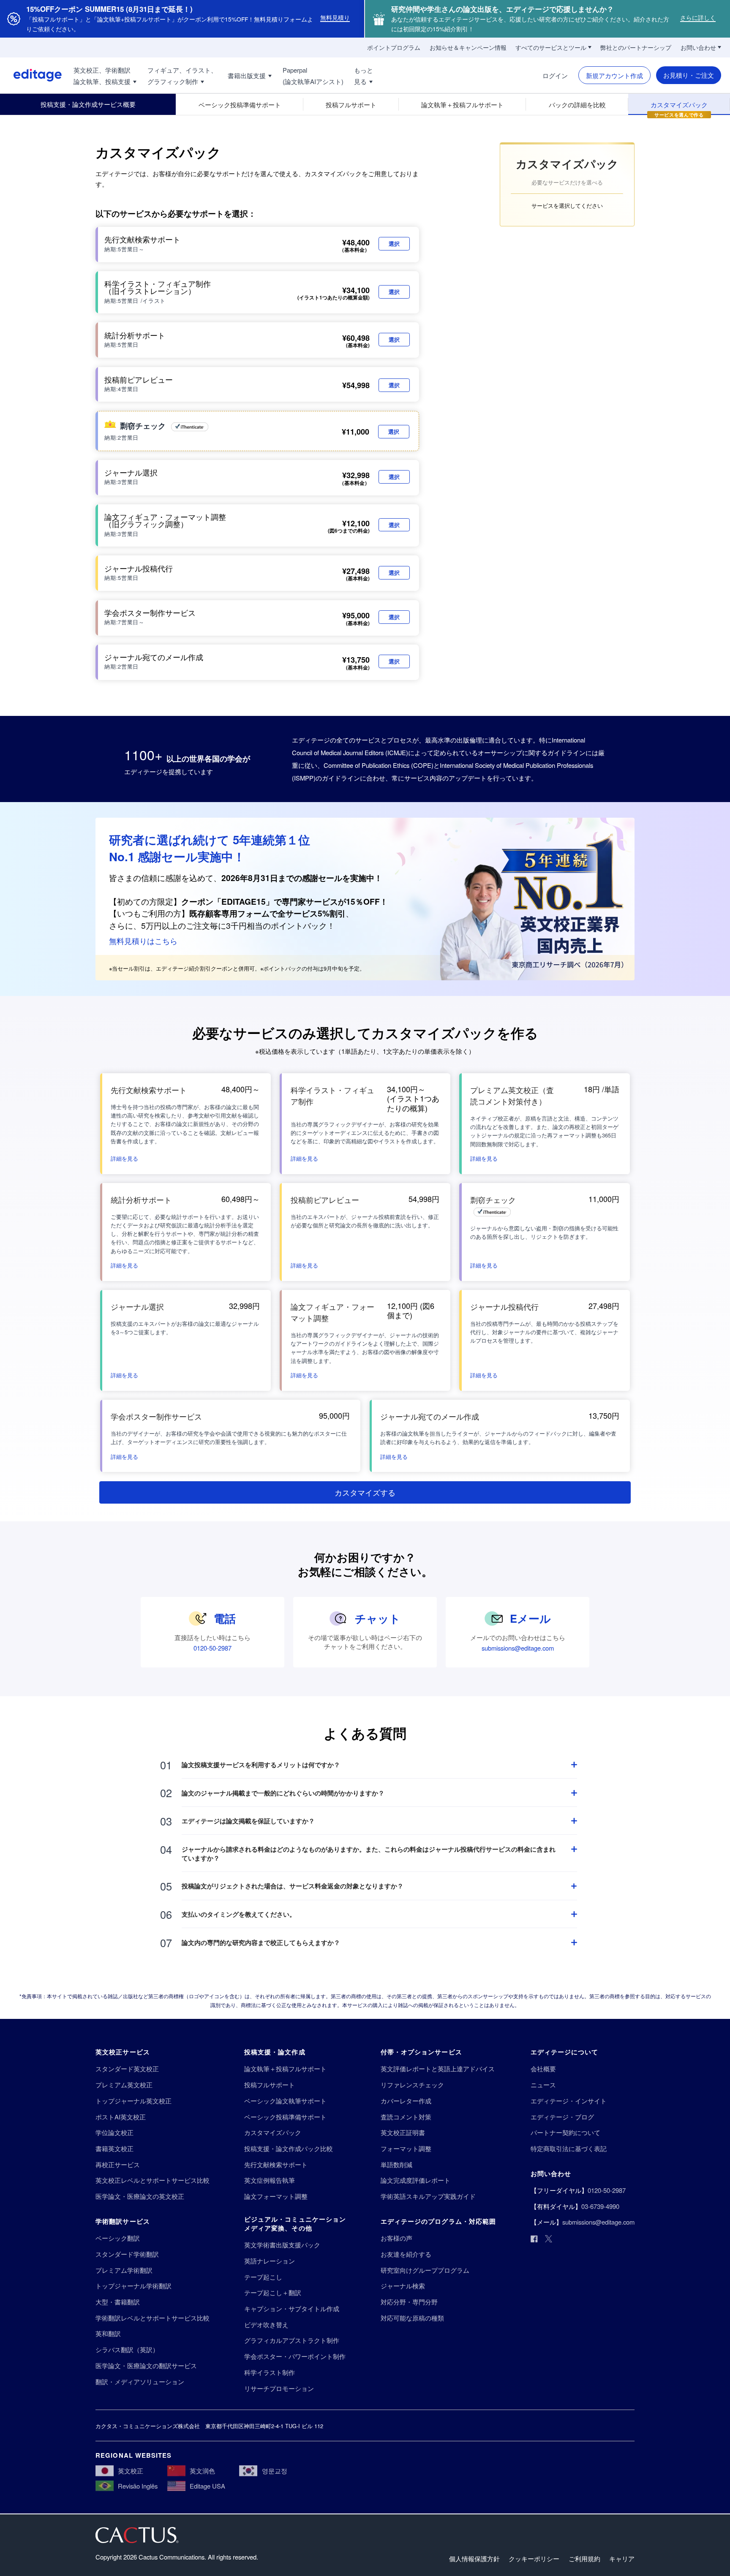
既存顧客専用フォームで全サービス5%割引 (267, 913)
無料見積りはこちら (143, 941)
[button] (124, 1157)
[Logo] (31, 75)
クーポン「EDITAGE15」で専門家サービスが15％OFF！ (285, 902)
